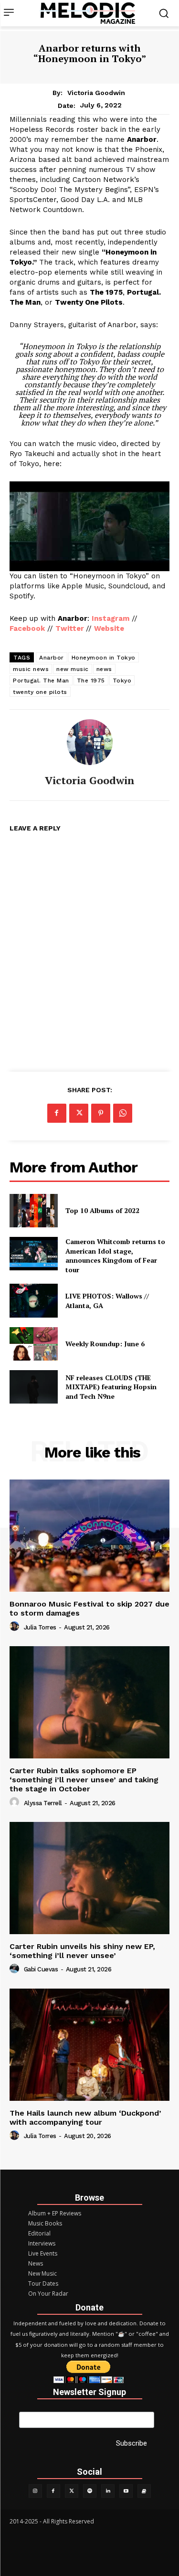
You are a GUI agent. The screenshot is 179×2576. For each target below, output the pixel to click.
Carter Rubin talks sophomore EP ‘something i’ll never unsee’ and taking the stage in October (84, 1780)
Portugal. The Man (41, 681)
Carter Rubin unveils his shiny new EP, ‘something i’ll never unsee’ (82, 1951)
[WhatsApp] (123, 1113)
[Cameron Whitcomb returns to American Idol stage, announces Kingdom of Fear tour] (34, 1254)
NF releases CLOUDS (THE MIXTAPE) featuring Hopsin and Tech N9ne (111, 1387)
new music (73, 669)
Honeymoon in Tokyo (104, 658)
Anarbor (52, 658)
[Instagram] (35, 2491)
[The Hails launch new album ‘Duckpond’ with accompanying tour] (89, 2045)
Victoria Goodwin (96, 93)
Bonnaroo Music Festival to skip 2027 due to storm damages (89, 1608)
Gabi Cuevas (41, 1969)
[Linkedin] (108, 2491)
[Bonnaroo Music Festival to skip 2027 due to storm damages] (89, 1536)
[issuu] (144, 2491)
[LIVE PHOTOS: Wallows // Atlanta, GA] (34, 1300)
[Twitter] (72, 2491)
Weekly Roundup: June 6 (105, 1344)
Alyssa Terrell (43, 1803)
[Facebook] (57, 1113)
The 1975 (91, 681)
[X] (79, 1113)
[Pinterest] (101, 1113)
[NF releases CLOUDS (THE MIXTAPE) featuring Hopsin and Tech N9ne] (34, 1387)
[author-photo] (16, 1627)
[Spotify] (90, 2491)
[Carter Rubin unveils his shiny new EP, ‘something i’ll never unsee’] (89, 1878)
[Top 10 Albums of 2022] (34, 1211)
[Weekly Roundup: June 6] (34, 1344)
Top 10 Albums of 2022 (102, 1210)
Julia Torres (40, 1627)
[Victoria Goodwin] (90, 742)
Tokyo (122, 681)
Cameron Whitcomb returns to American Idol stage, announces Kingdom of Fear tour (115, 1256)
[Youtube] (126, 2491)
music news (31, 669)
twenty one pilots (40, 692)
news (104, 669)
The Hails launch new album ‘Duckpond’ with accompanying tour (85, 2118)
